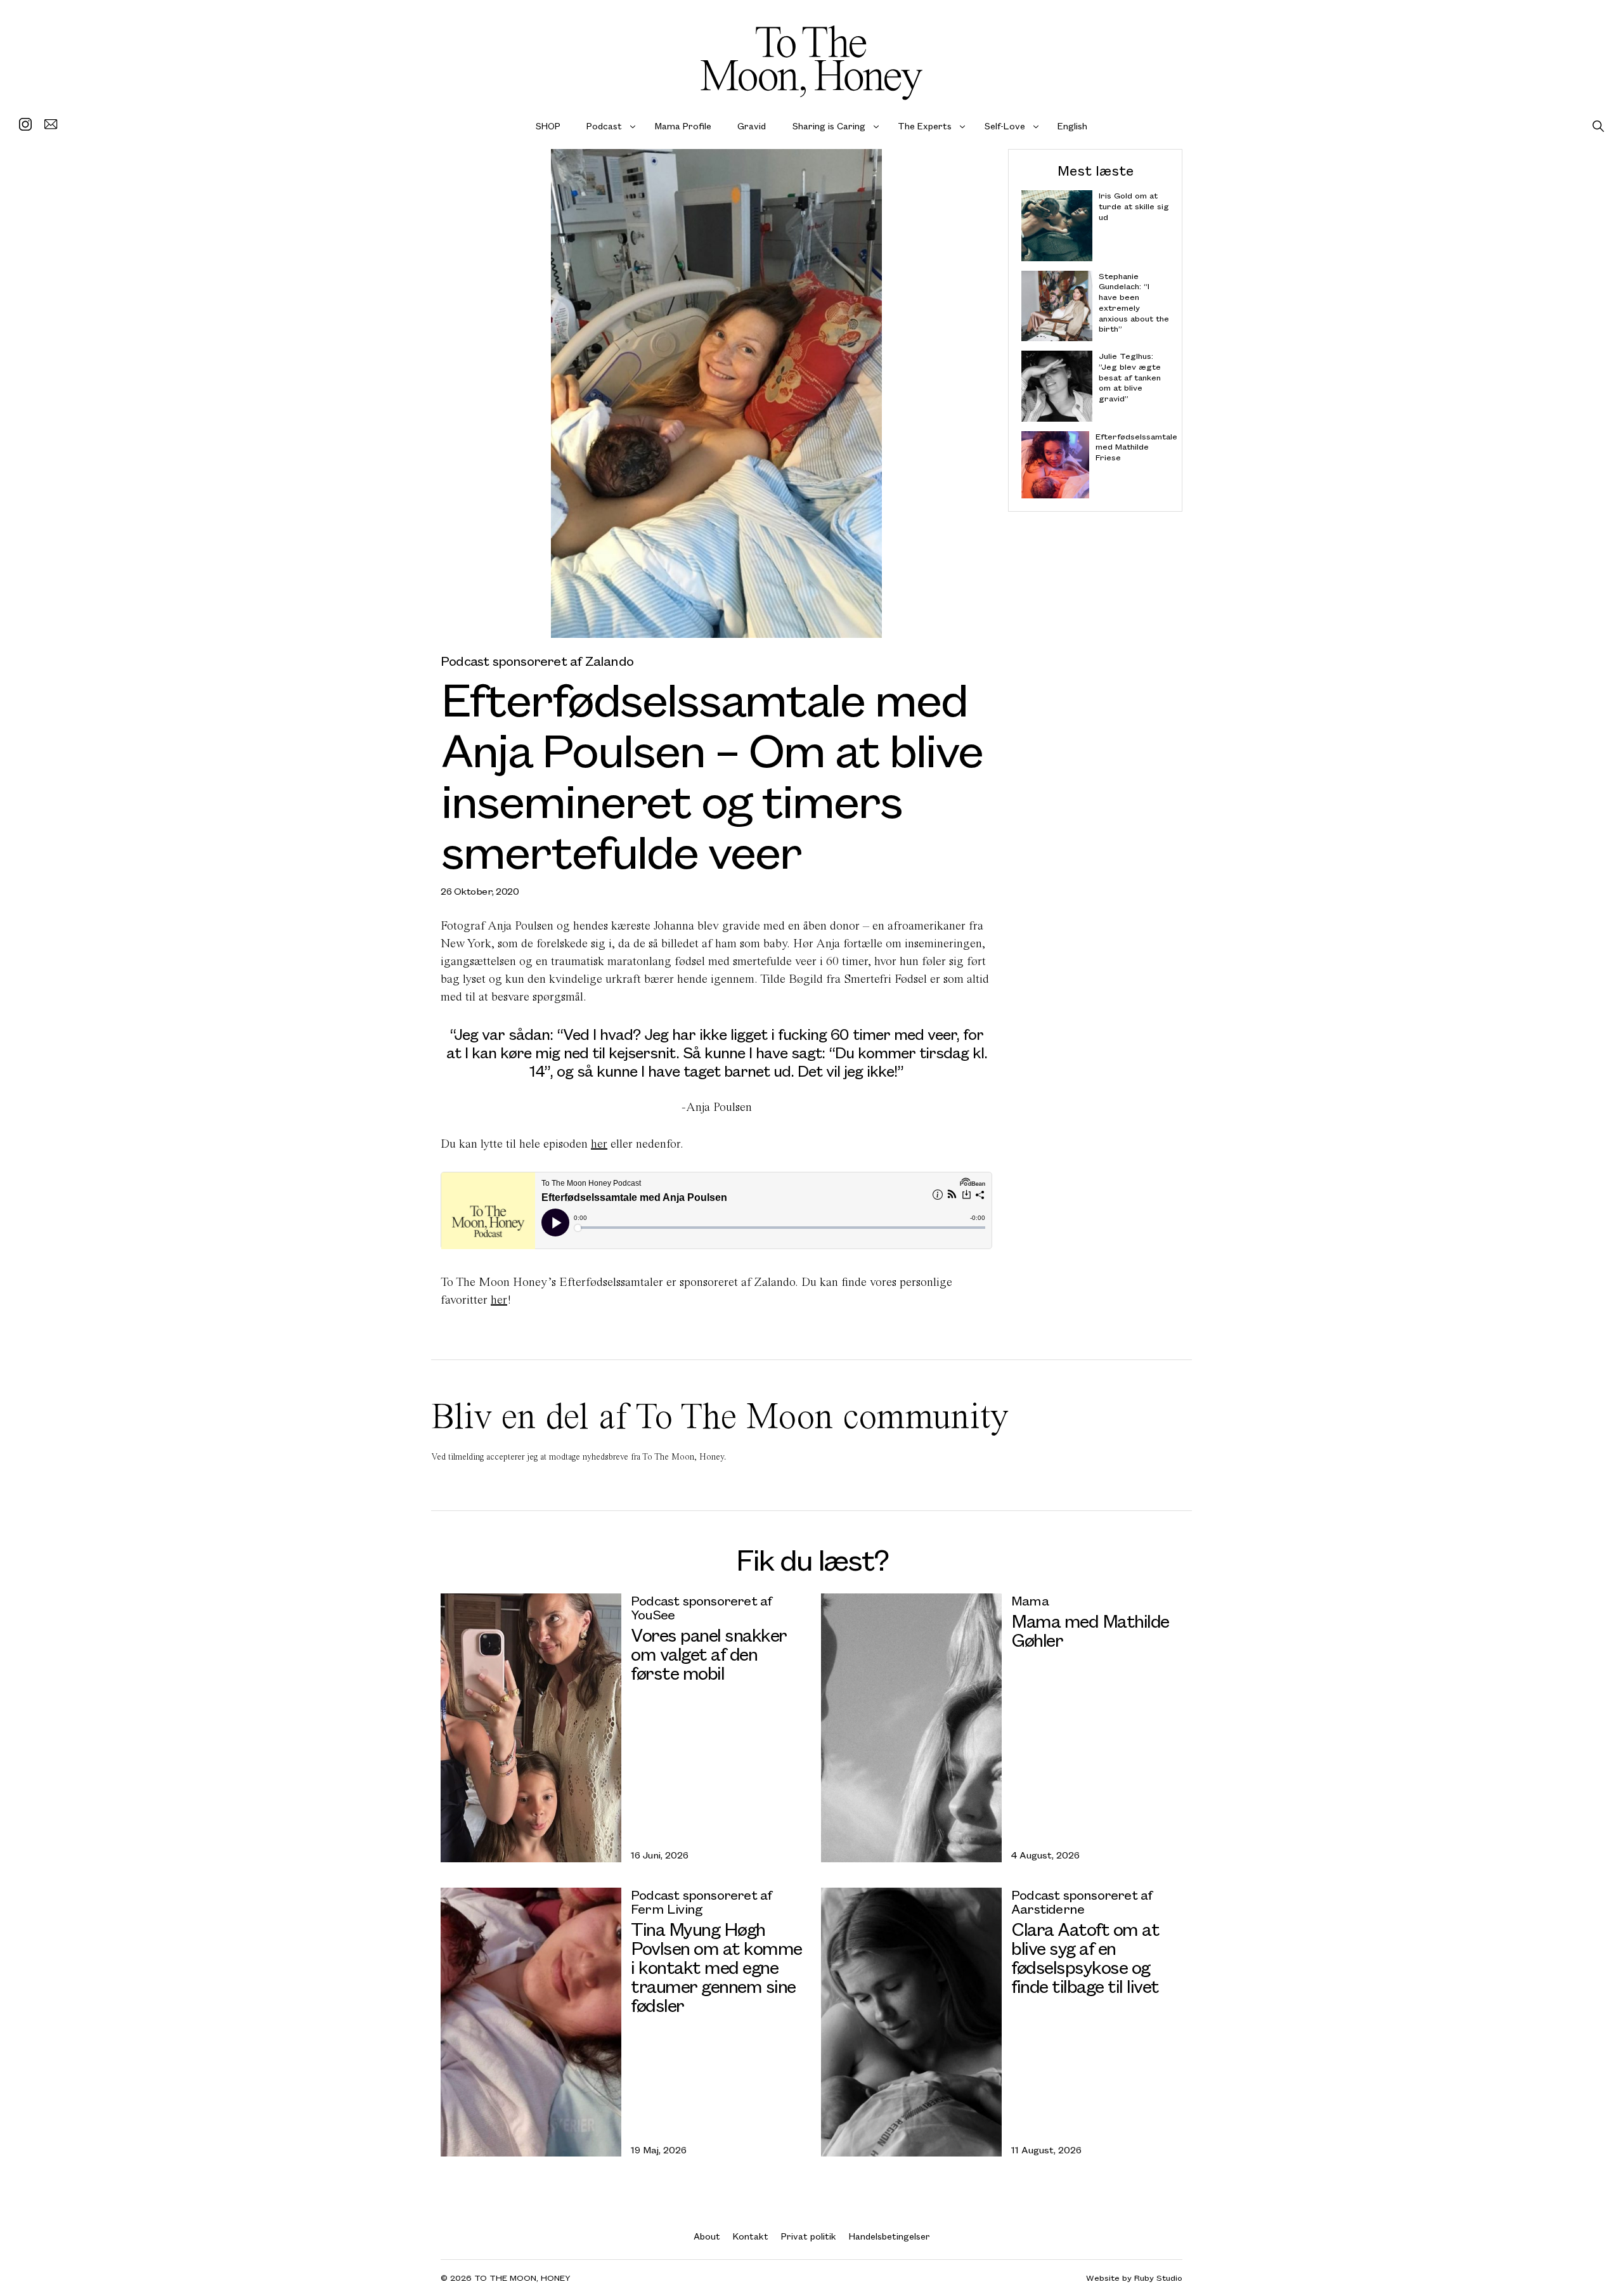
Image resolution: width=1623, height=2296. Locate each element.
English (1072, 126)
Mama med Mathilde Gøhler (1090, 1630)
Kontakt (751, 2236)
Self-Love (1005, 126)
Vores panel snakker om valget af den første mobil (709, 1653)
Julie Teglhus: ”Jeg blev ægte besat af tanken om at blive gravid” (1130, 377)
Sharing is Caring (829, 126)
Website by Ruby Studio (1134, 2278)
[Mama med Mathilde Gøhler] (911, 1728)
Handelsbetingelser (889, 2236)
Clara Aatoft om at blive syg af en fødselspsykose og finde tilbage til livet (1085, 1957)
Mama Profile (683, 126)
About (707, 2236)
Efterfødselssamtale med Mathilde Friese (1133, 447)
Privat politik (809, 2236)
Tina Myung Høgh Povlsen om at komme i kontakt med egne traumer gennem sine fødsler (716, 1967)
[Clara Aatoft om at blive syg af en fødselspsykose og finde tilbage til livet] (911, 2022)
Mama (1030, 1600)
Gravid (752, 126)
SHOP (548, 126)
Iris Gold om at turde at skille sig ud (1134, 206)
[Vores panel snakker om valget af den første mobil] (531, 1728)
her (599, 1144)
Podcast (604, 126)
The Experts (925, 126)
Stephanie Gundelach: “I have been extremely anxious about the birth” (1134, 302)
